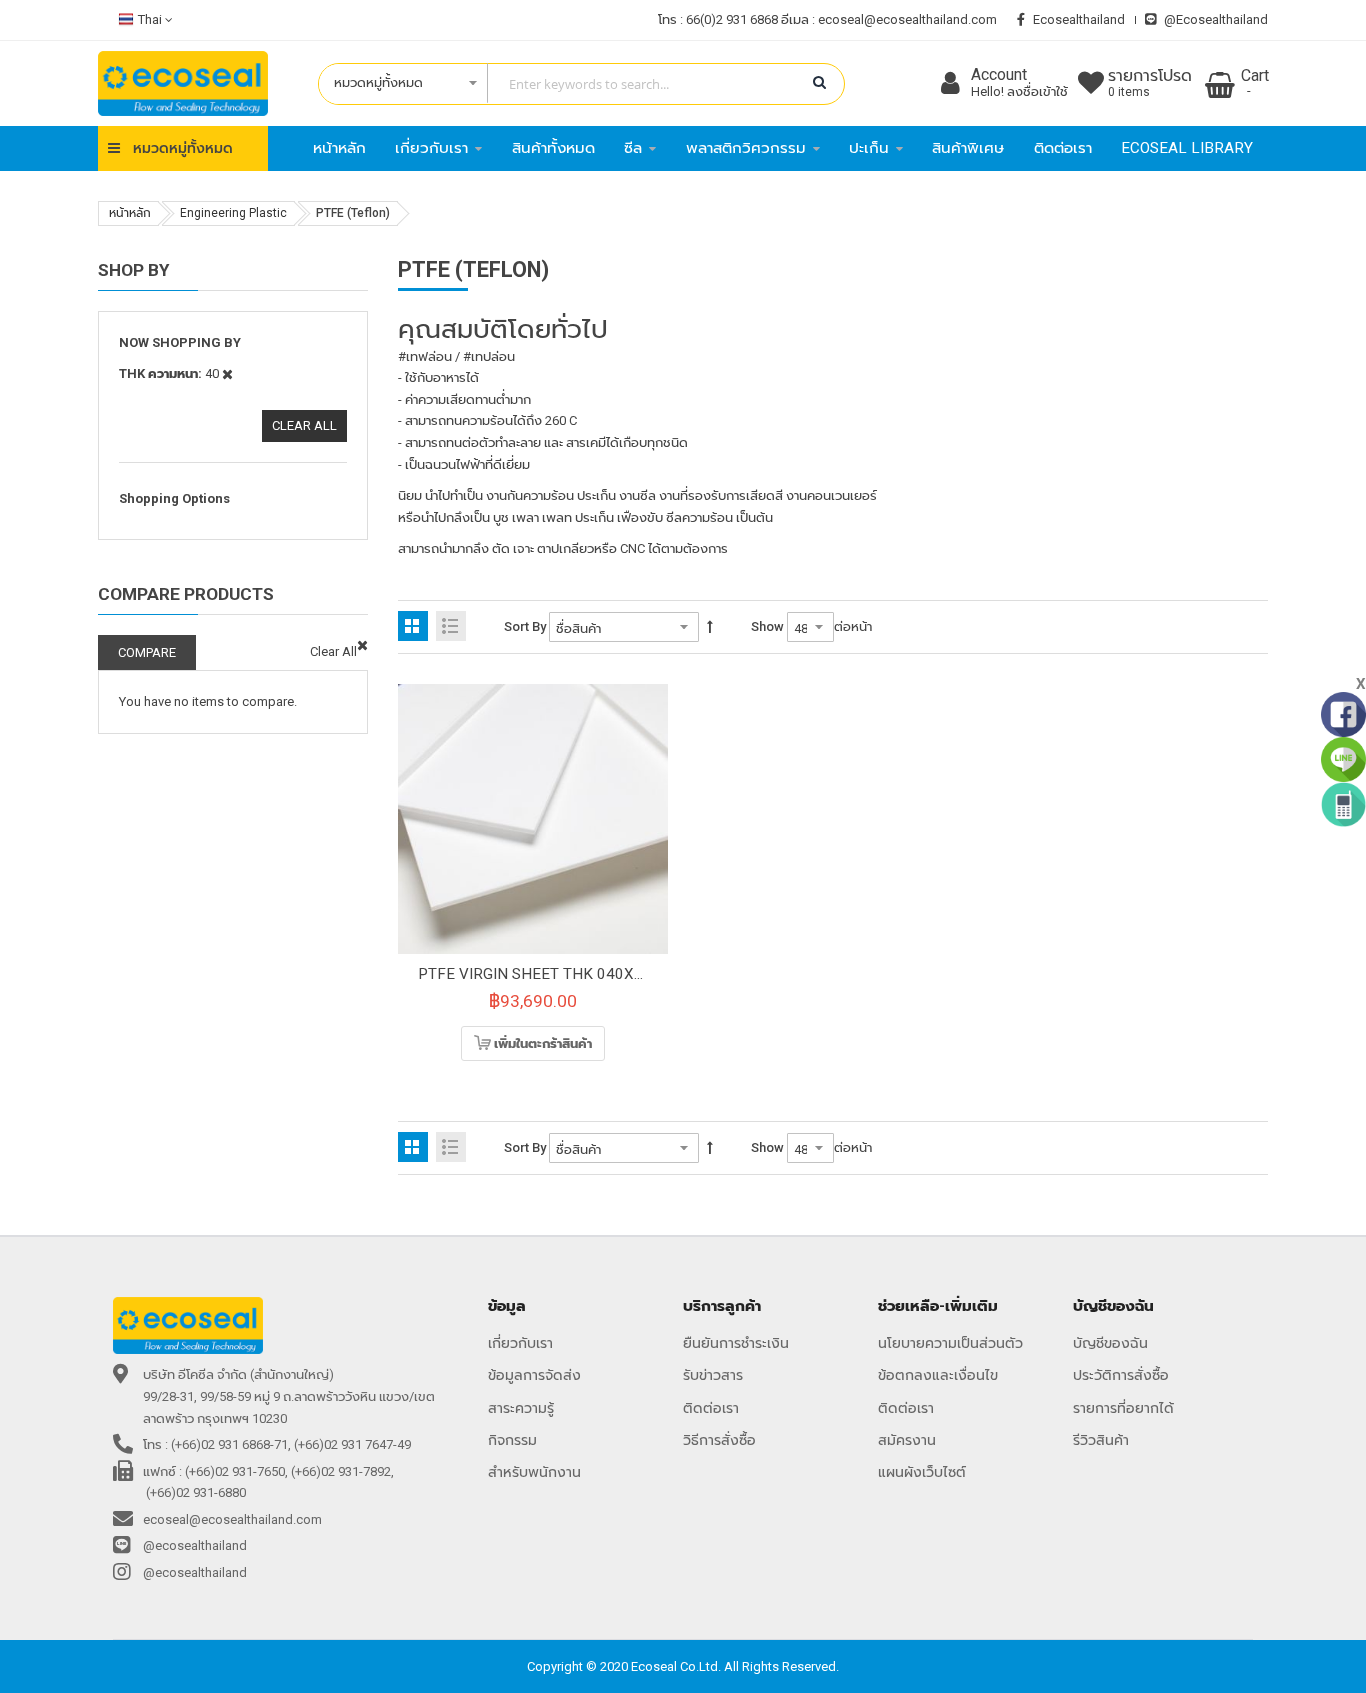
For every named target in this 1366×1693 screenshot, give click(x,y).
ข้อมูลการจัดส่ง (534, 1375)
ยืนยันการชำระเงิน (736, 1343)
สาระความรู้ (521, 1408)
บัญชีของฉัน (1110, 1343)
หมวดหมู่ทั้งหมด (183, 148)
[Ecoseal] (183, 83)
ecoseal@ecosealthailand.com (907, 19)
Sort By (525, 626)
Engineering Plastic (233, 213)
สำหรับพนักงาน (534, 1472)
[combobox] (571, 84)
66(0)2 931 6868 (732, 19)
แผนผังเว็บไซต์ (922, 1472)
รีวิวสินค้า (1101, 1440)
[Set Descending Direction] (710, 627)
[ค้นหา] (820, 83)
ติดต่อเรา (711, 1408)
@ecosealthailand (1216, 19)
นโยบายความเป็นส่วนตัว (950, 1343)
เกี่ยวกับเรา (520, 1343)
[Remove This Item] (362, 646)
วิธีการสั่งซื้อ (719, 1440)
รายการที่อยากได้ (1123, 1408)
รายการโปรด (1150, 83)
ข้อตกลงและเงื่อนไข (938, 1375)
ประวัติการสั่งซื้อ (1121, 1375)
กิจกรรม (512, 1440)
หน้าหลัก (130, 213)
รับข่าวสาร (713, 1375)
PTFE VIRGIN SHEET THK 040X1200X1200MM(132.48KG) (619, 974)
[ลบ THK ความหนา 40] (227, 373)
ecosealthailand (1079, 19)
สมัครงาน (907, 1440)
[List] (451, 626)
